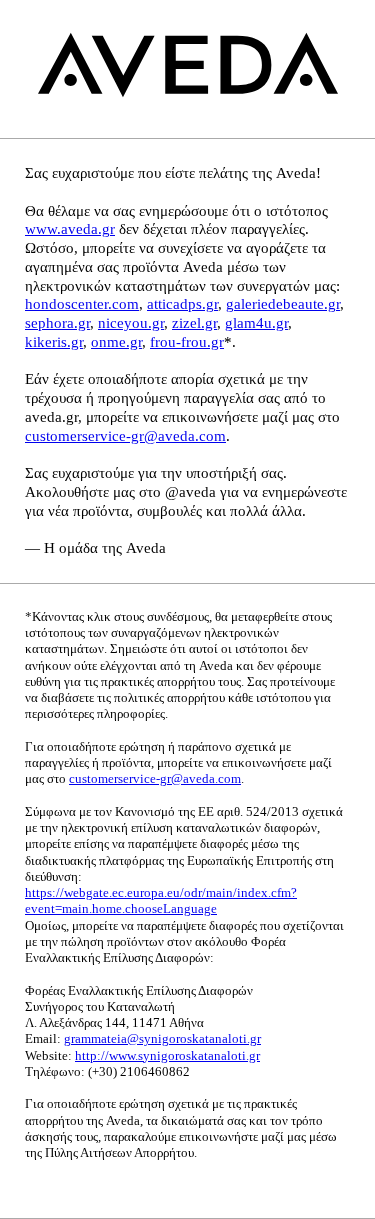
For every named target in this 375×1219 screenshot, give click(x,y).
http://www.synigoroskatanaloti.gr (167, 1055)
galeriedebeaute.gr (283, 304)
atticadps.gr (182, 304)
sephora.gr (57, 323)
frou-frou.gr (187, 342)
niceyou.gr (131, 323)
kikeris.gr (54, 342)
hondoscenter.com (82, 304)
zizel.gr (194, 323)
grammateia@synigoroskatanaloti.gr (162, 1038)
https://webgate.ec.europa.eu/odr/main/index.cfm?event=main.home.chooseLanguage (161, 900)
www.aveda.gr (70, 229)
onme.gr (116, 342)
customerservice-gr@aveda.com (125, 436)
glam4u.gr (256, 323)
